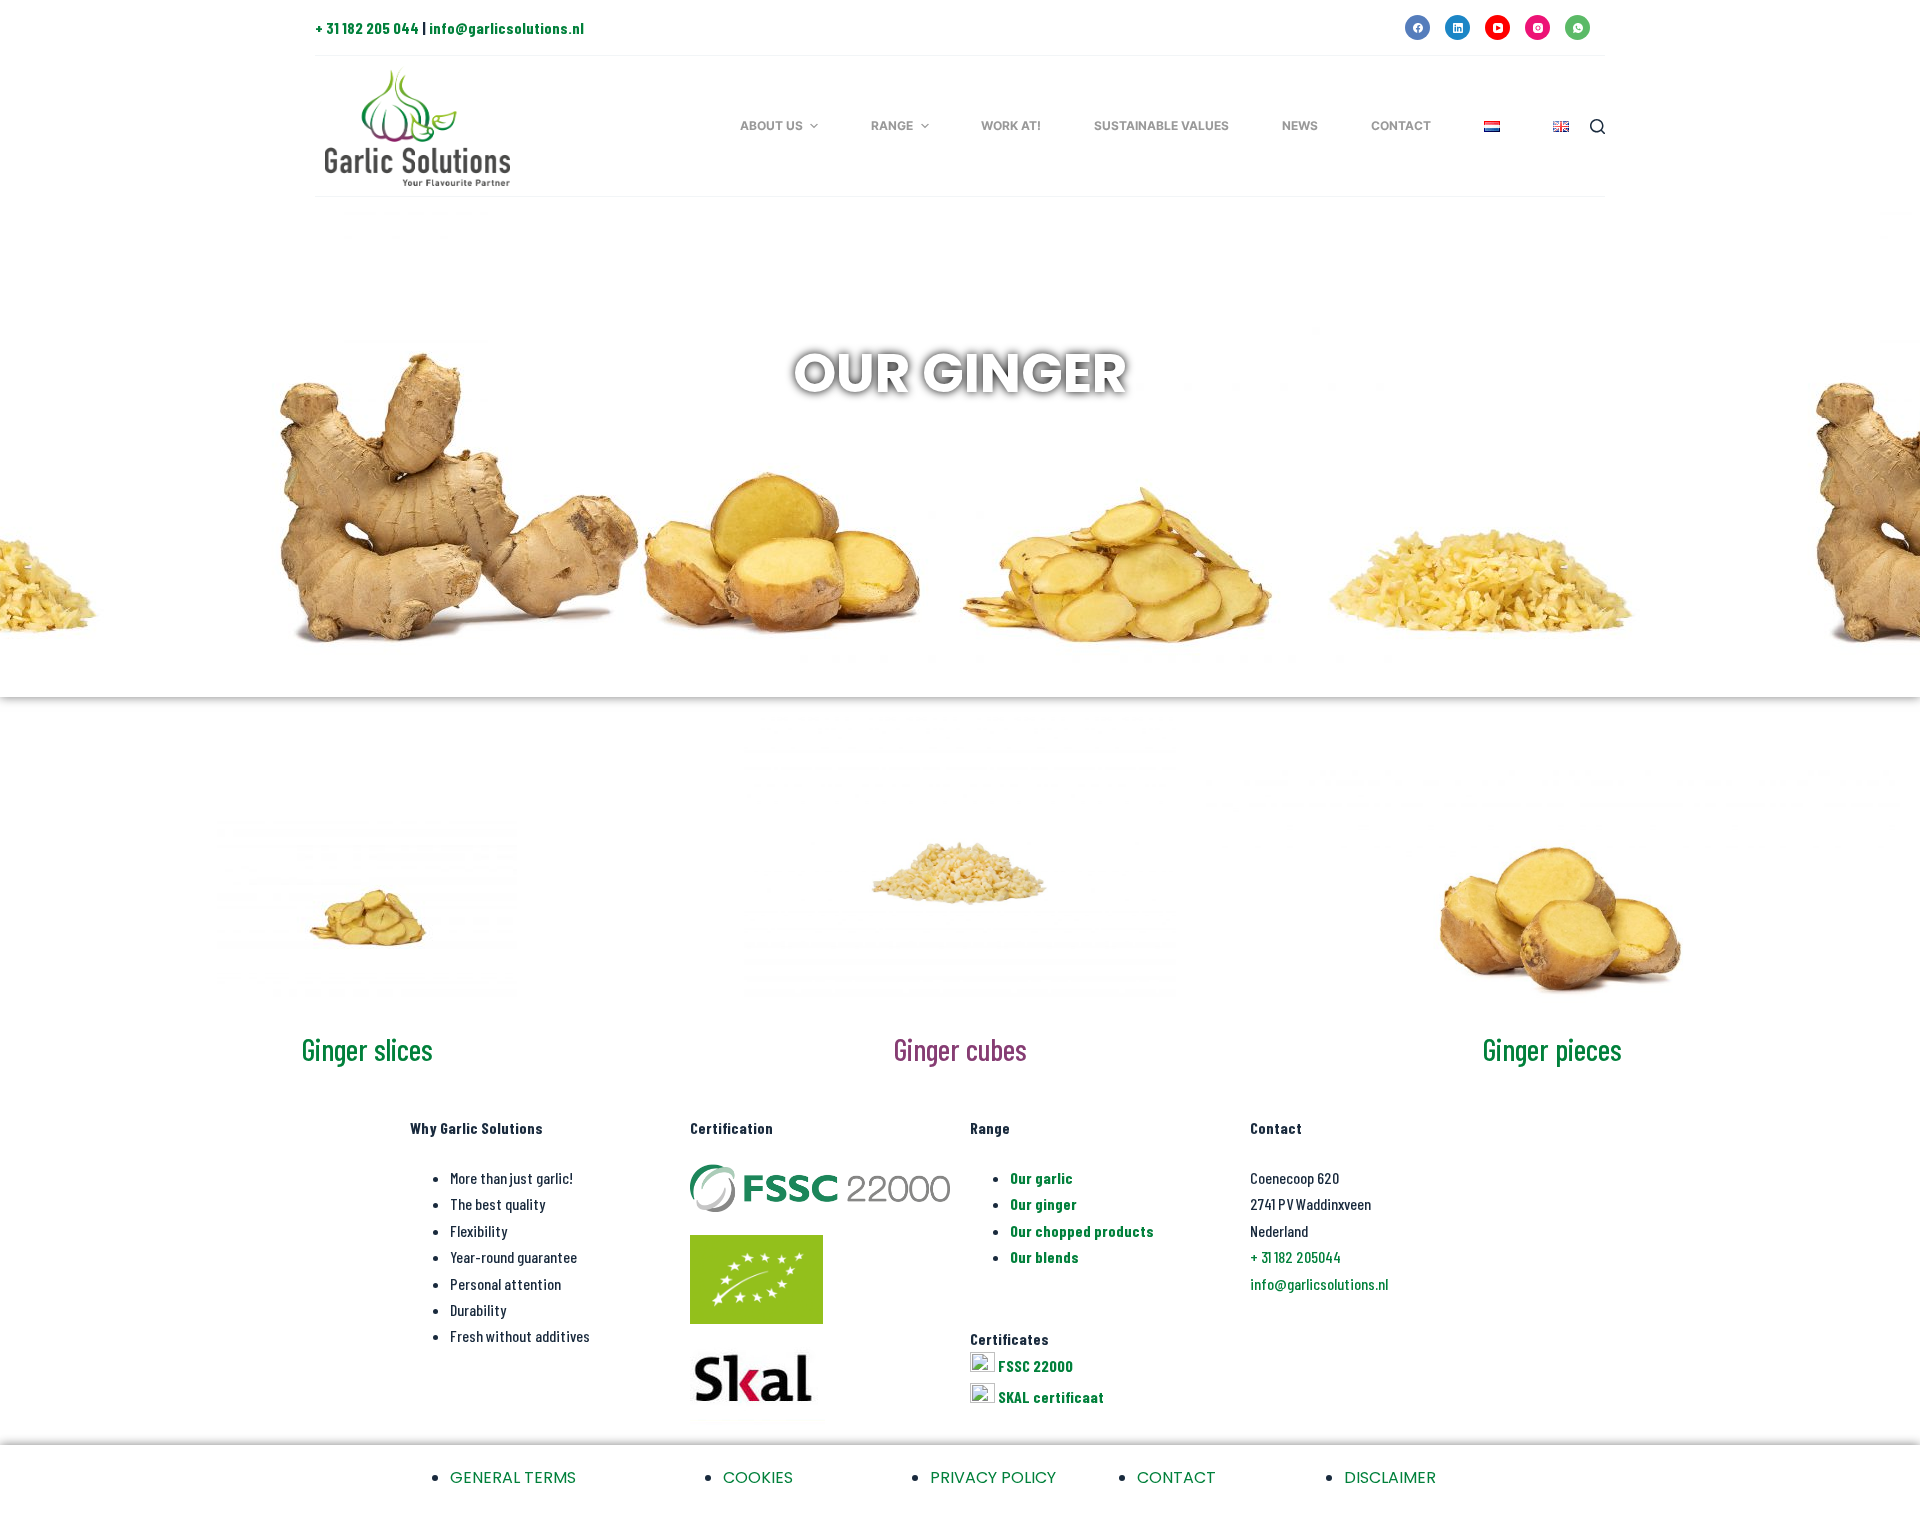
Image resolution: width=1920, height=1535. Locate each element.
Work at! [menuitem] (1011, 125)
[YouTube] (1497, 27)
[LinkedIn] (1457, 27)
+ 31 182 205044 (1295, 1256)
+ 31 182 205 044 (367, 27)
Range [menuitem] (892, 125)
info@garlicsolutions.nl (506, 27)
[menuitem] (1491, 126)
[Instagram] (1537, 27)
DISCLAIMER (1390, 1477)
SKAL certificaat (1051, 1395)
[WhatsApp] (1577, 27)
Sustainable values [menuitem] (1161, 125)
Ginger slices (367, 1049)
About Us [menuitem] (771, 125)
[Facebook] (1417, 27)
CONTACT (1176, 1477)
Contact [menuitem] (1401, 125)
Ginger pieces (1552, 1049)
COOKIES (758, 1477)
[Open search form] (1597, 126)
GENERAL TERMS (513, 1477)
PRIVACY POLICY (993, 1477)
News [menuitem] (1300, 125)
